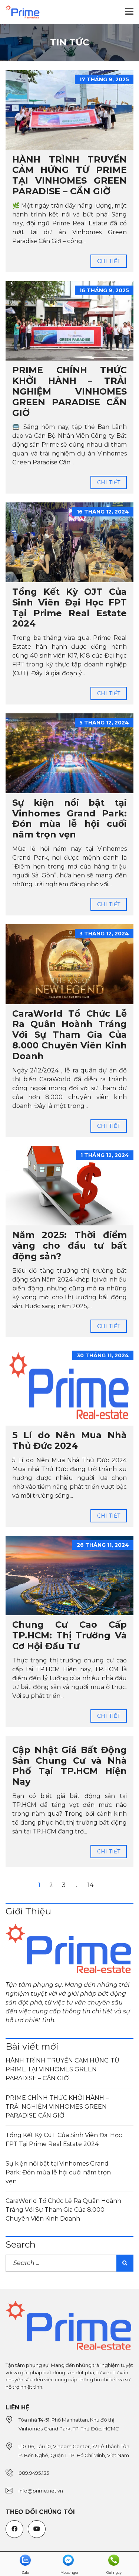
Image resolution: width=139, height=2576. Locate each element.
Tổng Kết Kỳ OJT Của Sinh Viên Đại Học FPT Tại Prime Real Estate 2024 (69, 608)
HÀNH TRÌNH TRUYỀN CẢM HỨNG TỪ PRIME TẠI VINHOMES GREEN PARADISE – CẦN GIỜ (69, 175)
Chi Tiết (109, 261)
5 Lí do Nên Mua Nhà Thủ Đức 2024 (69, 1440)
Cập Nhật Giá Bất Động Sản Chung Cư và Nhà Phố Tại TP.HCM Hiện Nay (69, 1766)
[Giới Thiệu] (69, 1949)
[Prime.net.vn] (20, 12)
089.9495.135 (34, 2473)
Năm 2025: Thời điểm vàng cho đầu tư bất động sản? (69, 1246)
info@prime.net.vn (41, 2491)
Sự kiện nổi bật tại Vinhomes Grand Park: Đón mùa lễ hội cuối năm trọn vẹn (69, 818)
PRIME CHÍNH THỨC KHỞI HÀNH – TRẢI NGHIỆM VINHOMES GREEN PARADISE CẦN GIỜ (69, 391)
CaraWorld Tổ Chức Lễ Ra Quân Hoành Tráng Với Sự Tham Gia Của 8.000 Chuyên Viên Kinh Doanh (69, 1035)
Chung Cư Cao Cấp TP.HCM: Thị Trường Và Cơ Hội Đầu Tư (69, 1635)
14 (90, 1885)
